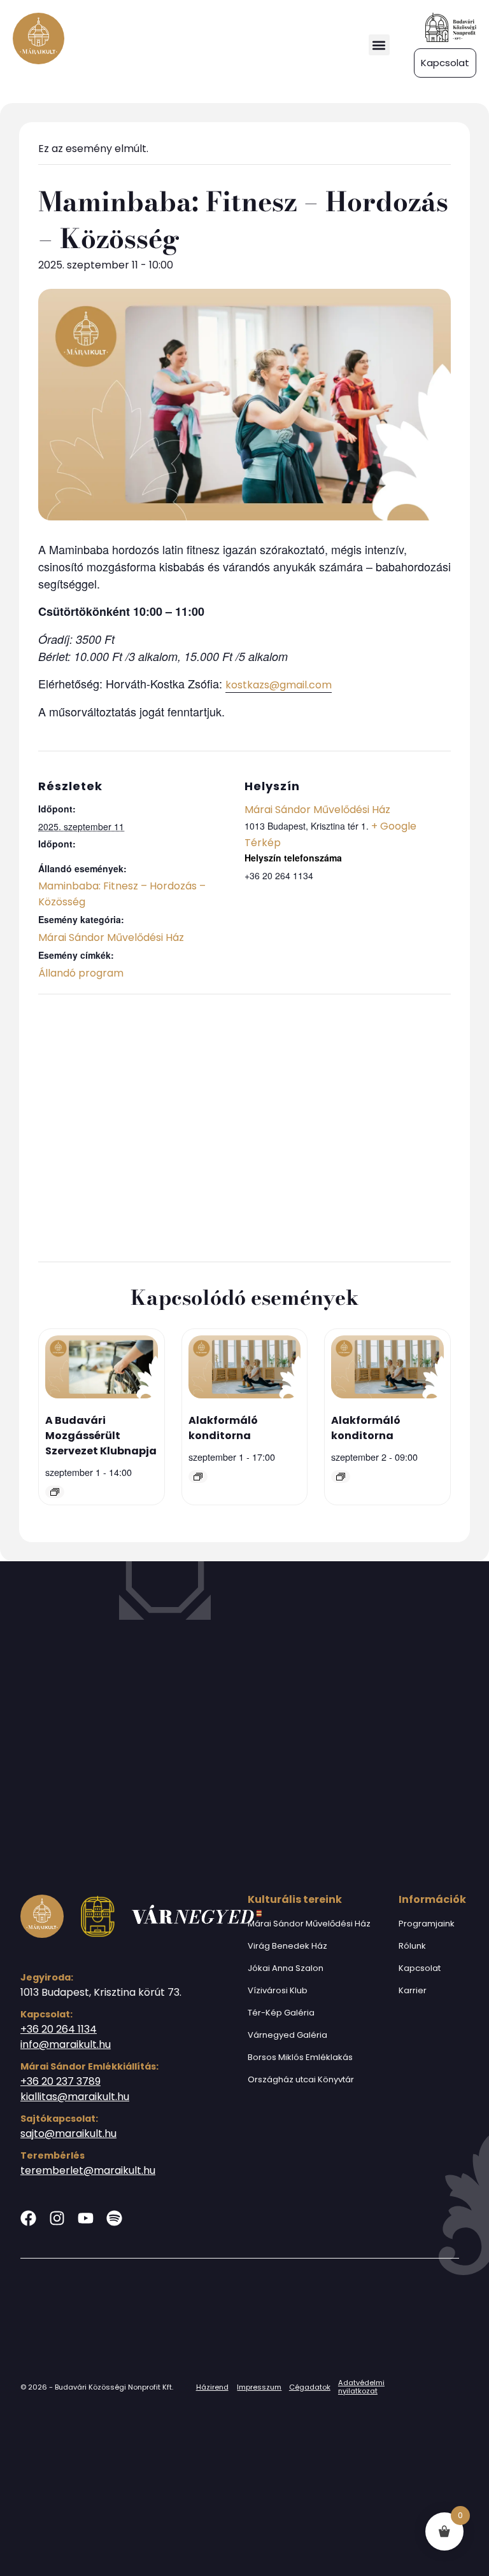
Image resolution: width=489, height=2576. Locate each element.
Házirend (212, 2387)
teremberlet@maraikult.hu (88, 2170)
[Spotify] (114, 2218)
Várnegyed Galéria (287, 2035)
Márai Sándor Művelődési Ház (111, 937)
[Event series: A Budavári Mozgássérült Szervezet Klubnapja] (55, 1492)
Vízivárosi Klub (278, 1990)
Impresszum (259, 2387)
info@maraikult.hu (66, 2044)
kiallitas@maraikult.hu (75, 2097)
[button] (379, 45)
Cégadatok (310, 2387)
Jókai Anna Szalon (286, 1968)
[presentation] (102, 1369)
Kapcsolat (420, 1968)
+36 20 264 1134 (59, 2029)
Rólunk (412, 1946)
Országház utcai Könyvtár (301, 2079)
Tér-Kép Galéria (281, 2013)
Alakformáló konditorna (223, 1428)
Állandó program (81, 973)
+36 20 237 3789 (60, 2081)
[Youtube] (86, 2218)
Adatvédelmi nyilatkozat (361, 2387)
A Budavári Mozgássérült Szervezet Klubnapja (101, 1436)
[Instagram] (57, 2218)
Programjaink (427, 1924)
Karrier (413, 1990)
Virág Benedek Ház (287, 1946)
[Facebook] (28, 2218)
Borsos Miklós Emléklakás (300, 2057)
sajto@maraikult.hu (68, 2134)
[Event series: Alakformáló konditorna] (198, 1477)
